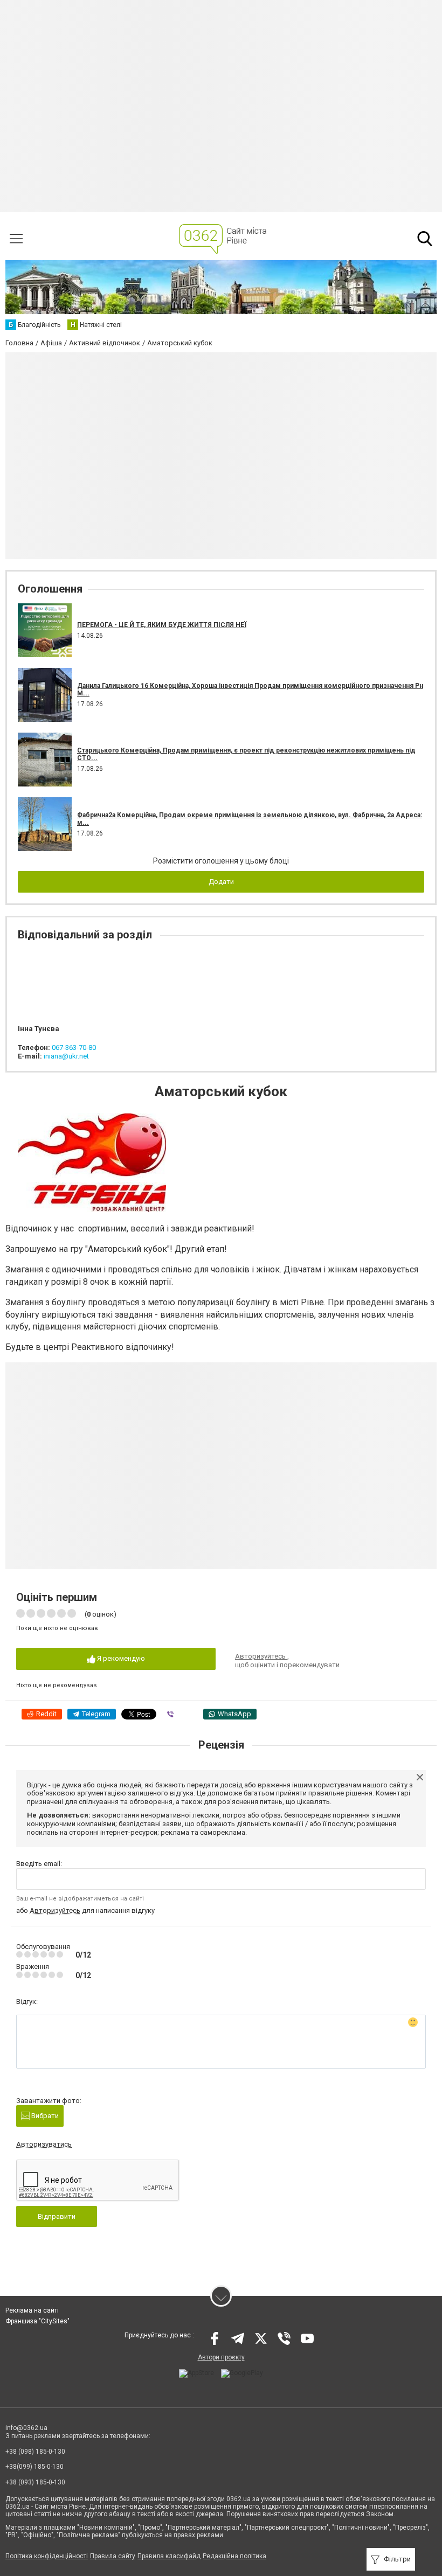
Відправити (57, 2216)
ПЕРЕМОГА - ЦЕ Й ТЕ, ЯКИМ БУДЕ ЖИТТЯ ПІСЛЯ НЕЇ (162, 625)
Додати (221, 882)
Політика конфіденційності (47, 2556)
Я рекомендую (120, 1658)
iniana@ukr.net (66, 1056)
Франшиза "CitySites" (37, 2321)
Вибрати (44, 2116)
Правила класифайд (169, 2556)
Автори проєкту (221, 2357)
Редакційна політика (234, 2556)
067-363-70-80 (74, 1047)
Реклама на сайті (32, 2310)
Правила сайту (113, 2556)
